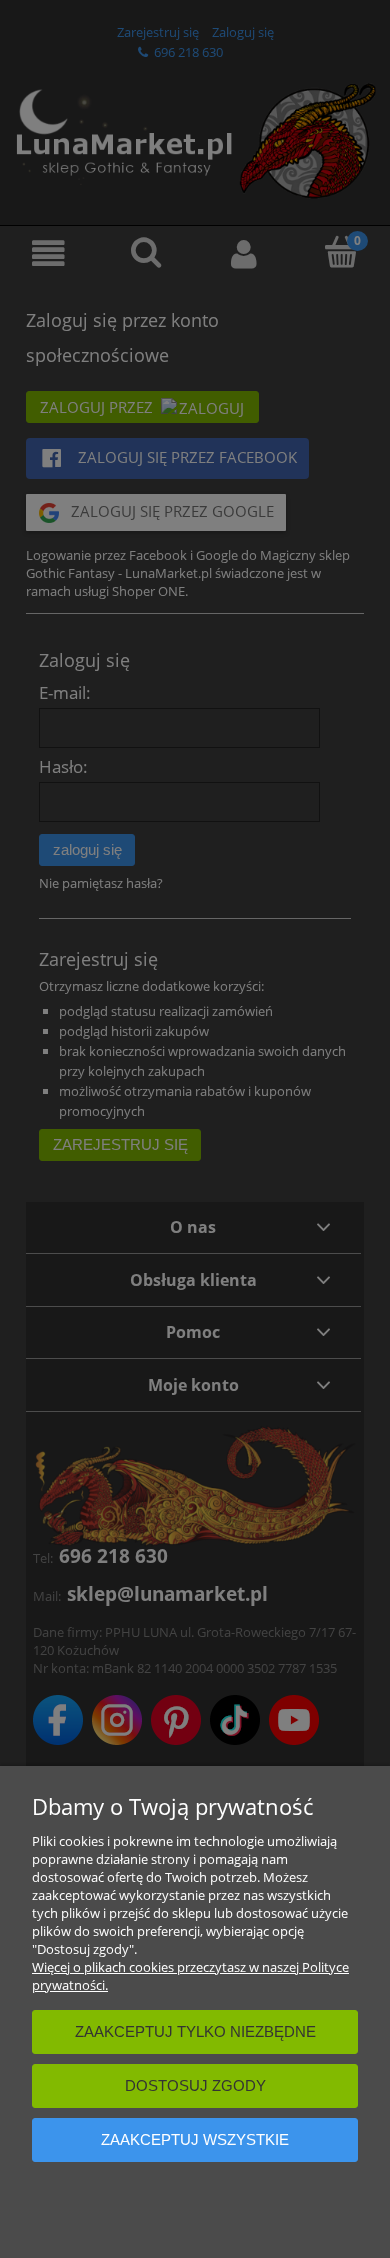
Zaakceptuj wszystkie (195, 2139)
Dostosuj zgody (195, 2085)
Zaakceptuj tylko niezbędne (195, 2031)
